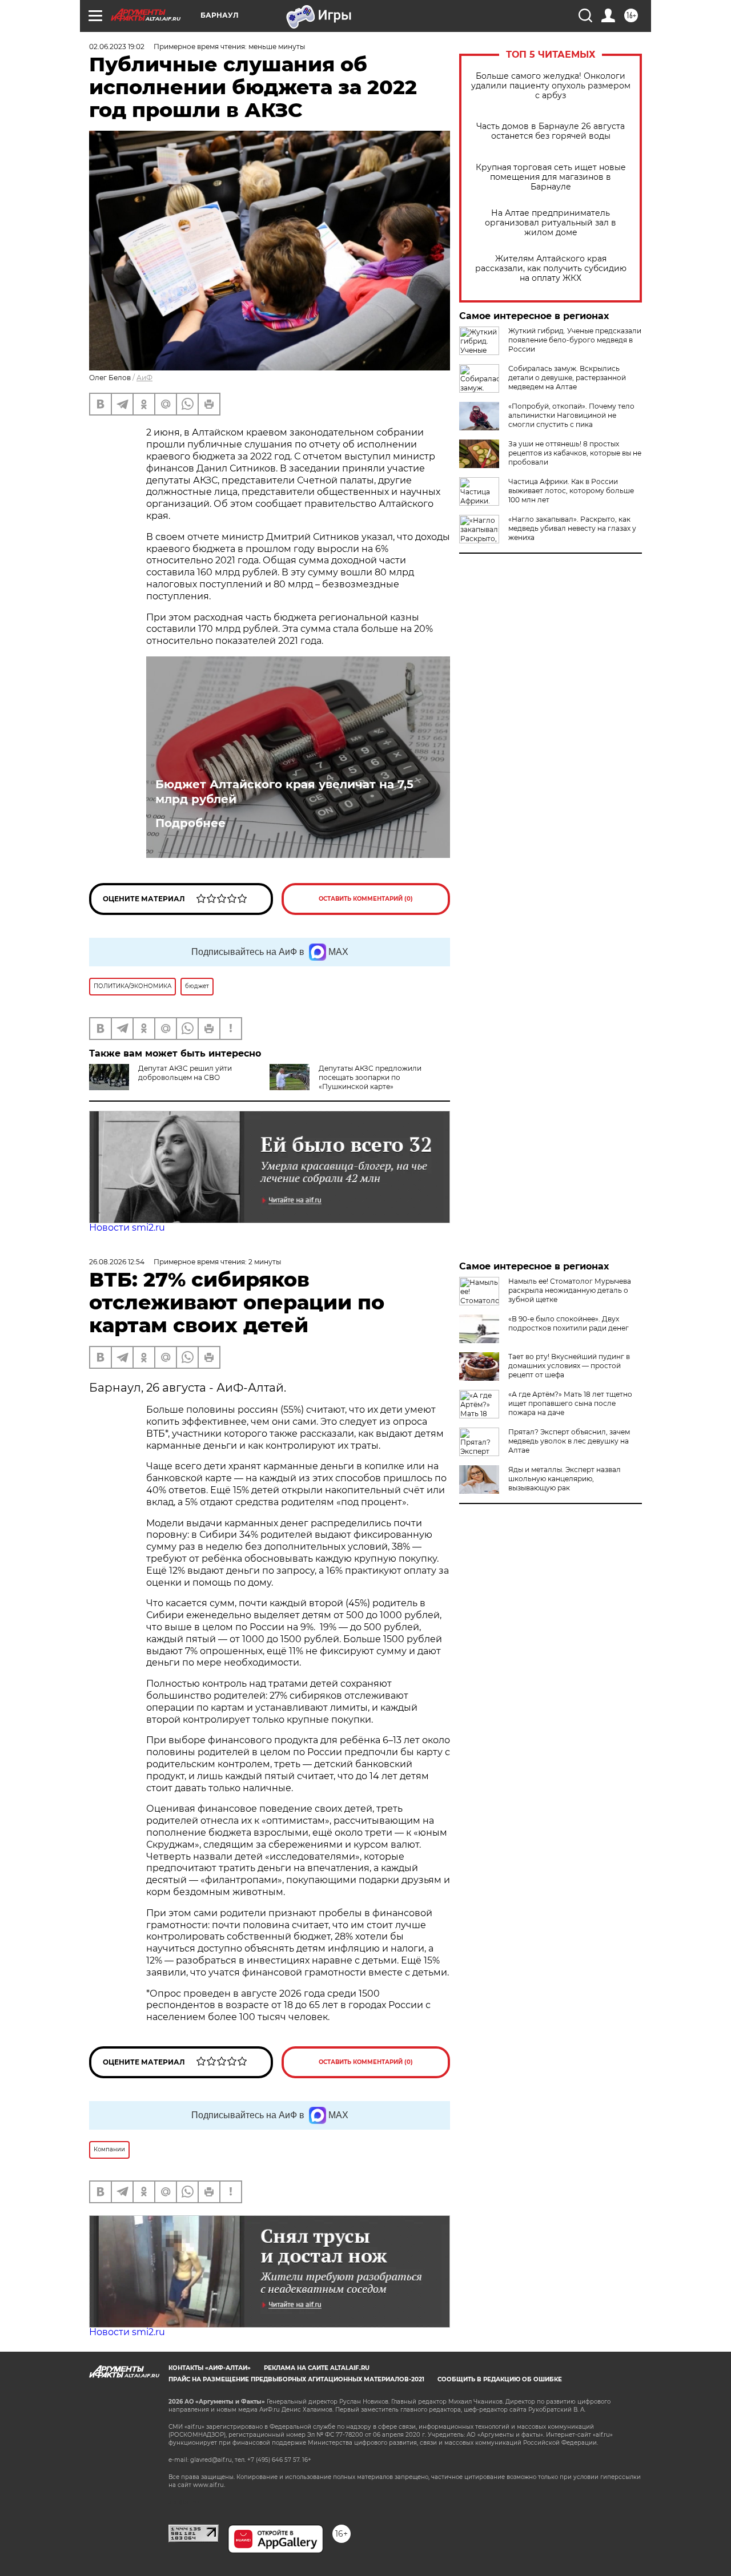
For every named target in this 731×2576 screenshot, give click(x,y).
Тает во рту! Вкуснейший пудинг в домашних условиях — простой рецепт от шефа (569, 1366)
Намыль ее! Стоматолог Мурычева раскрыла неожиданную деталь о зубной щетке (570, 1290)
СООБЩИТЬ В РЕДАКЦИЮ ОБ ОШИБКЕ (500, 2379)
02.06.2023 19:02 (117, 47)
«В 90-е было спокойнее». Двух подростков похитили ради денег (569, 1323)
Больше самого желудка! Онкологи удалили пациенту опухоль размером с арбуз (551, 86)
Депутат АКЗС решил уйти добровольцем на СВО (185, 1073)
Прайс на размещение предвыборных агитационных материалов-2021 (296, 2379)
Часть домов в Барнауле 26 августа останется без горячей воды (551, 131)
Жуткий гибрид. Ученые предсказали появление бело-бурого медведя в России (575, 340)
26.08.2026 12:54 (117, 1262)
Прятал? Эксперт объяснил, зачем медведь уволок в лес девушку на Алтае (569, 1441)
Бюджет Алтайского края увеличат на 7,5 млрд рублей (284, 792)
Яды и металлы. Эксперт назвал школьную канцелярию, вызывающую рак (565, 1479)
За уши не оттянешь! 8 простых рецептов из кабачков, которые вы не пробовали (575, 453)
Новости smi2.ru (127, 1227)
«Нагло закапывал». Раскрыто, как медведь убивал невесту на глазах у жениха (572, 528)
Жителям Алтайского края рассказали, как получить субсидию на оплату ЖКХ (551, 269)
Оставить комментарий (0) (366, 899)
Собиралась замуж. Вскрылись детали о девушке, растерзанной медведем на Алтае (567, 378)
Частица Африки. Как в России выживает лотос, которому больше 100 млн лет (571, 491)
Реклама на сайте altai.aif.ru (317, 2368)
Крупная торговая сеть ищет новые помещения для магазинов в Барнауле (551, 177)
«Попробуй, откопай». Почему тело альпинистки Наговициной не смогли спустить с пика (571, 415)
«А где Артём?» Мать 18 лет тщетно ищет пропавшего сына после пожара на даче (570, 1403)
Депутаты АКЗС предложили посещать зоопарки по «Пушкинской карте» (370, 1077)
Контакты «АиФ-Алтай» (210, 2368)
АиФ (144, 378)
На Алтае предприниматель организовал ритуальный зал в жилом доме (551, 223)
